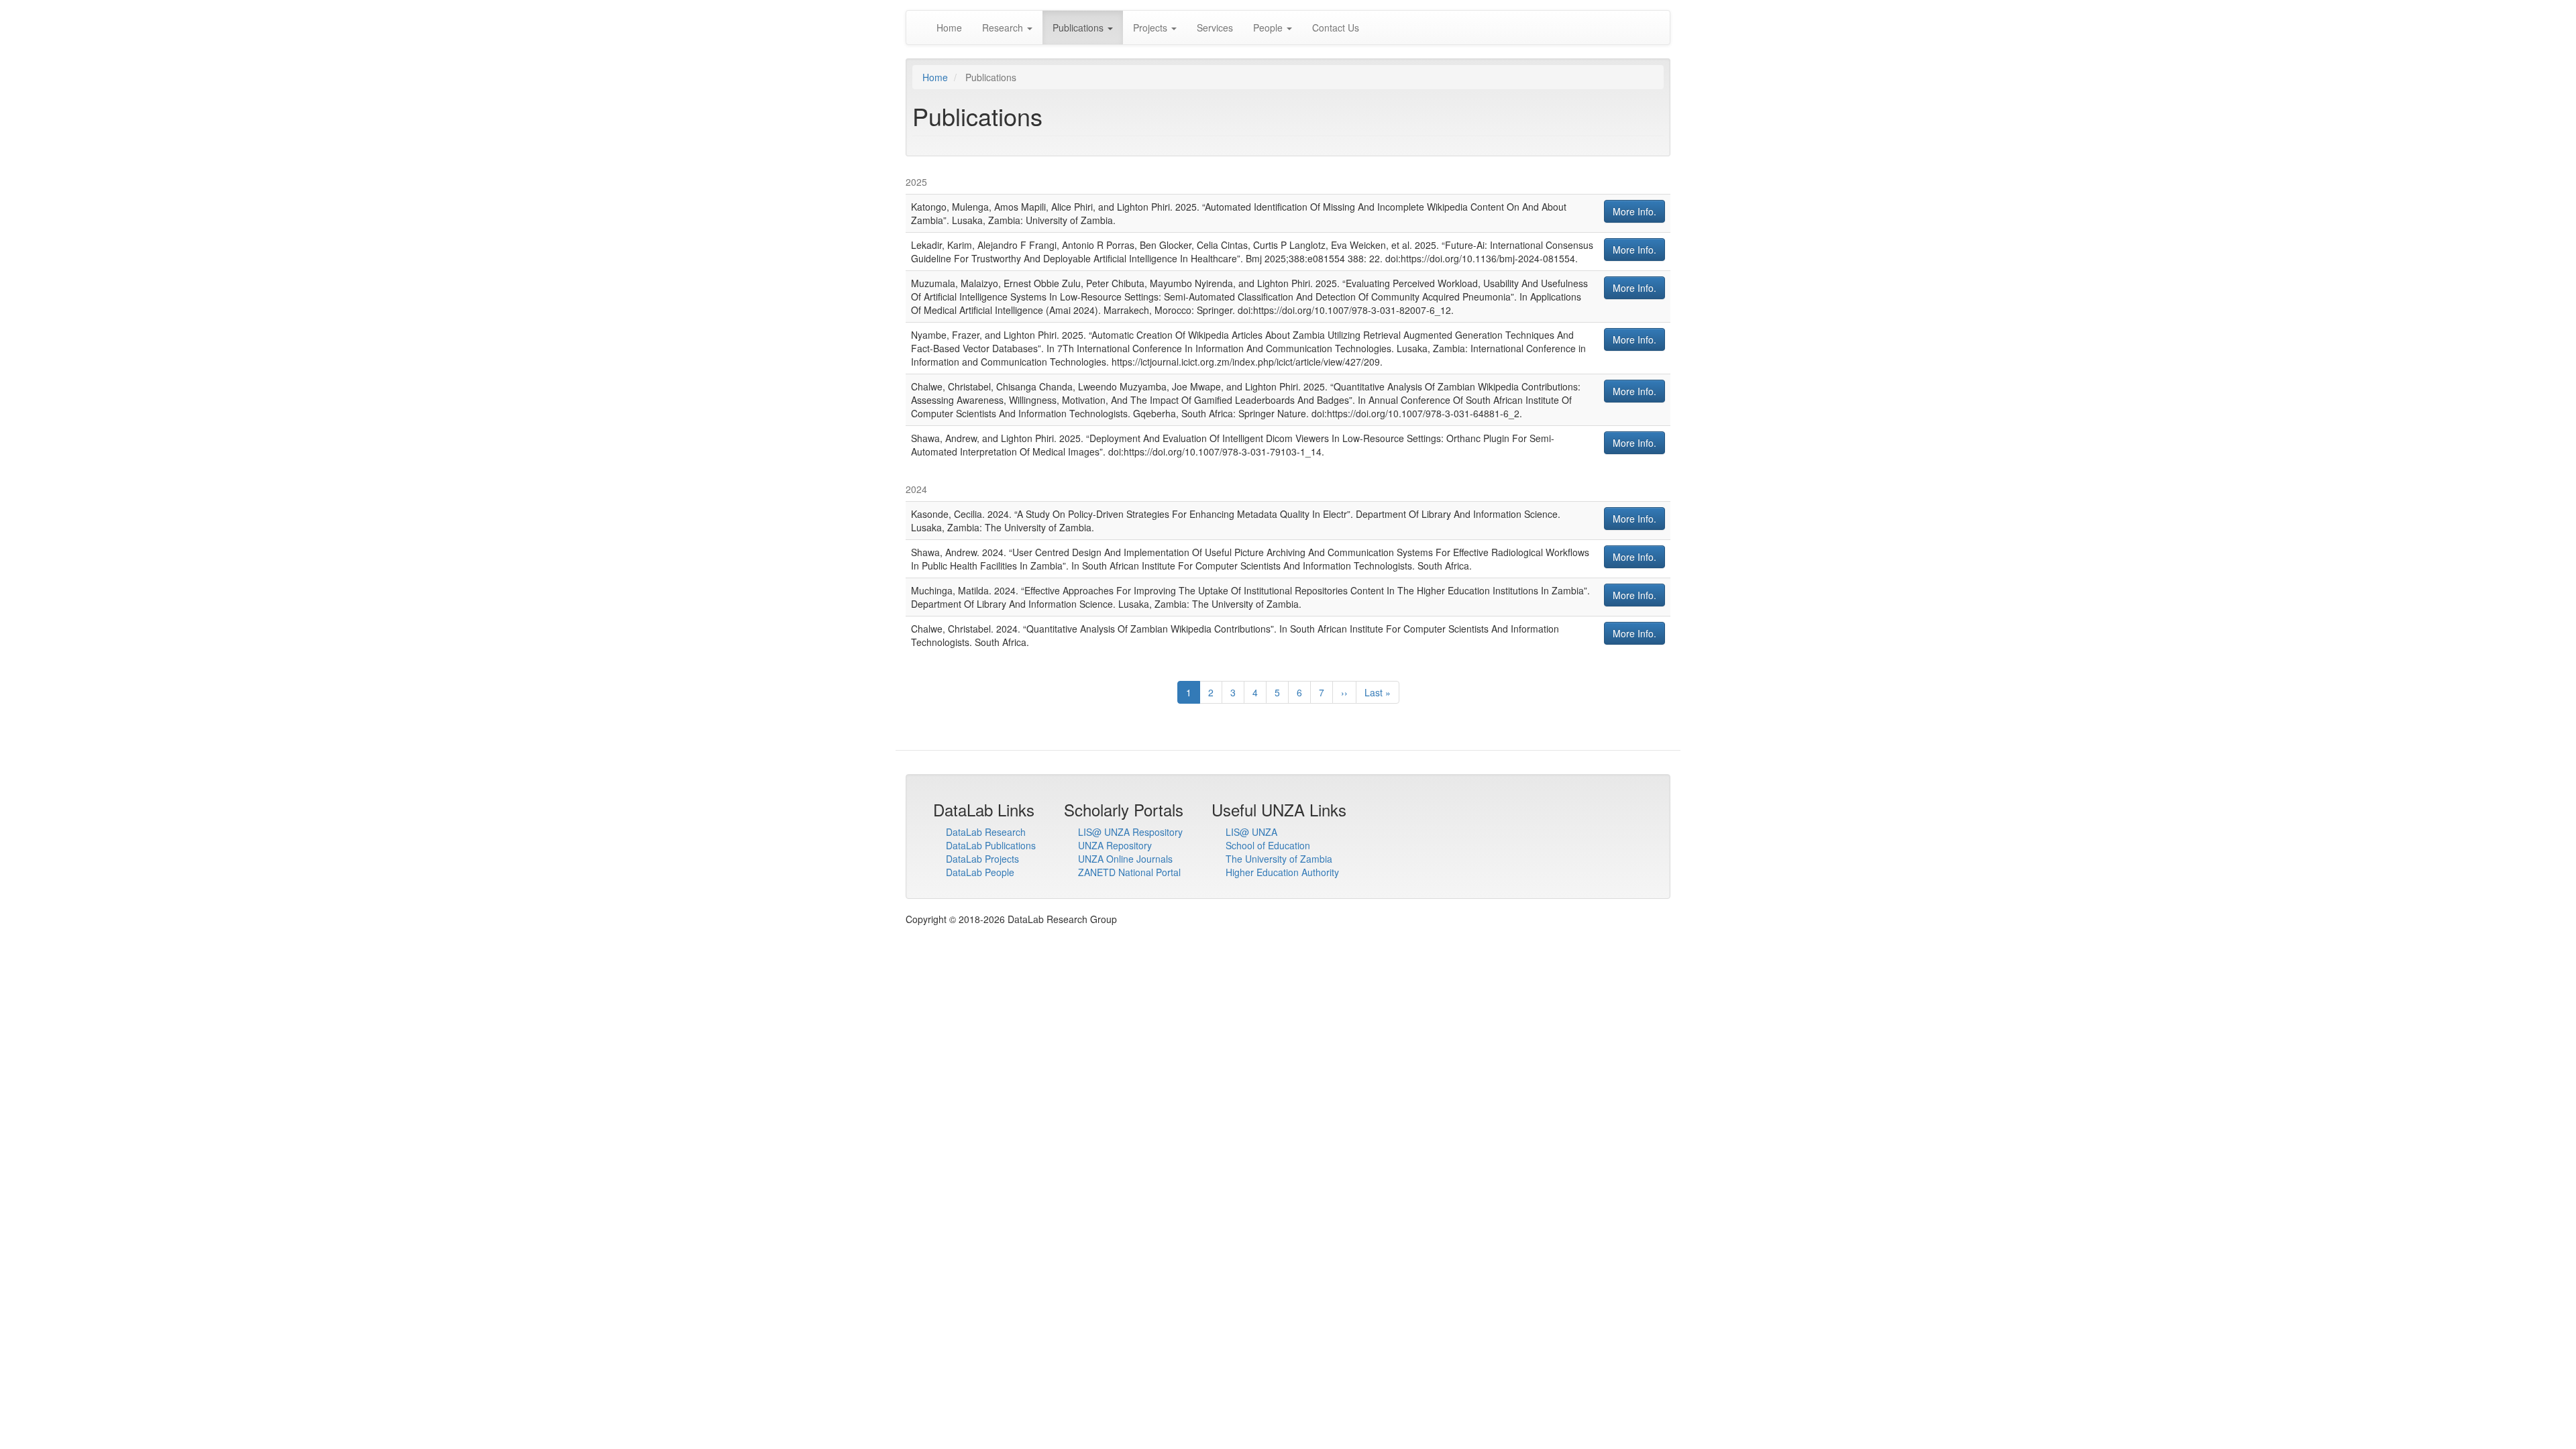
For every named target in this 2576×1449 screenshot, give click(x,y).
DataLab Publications (991, 845)
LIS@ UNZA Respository (1130, 832)
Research (1004, 28)
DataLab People (980, 872)
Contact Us (1336, 28)
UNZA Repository (1115, 845)
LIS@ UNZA (1251, 832)
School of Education (1268, 845)
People (1269, 28)
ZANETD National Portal (1129, 872)
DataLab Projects (982, 859)
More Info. (1634, 211)
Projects (1151, 28)
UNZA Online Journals (1125, 859)
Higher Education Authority (1282, 872)
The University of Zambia (1279, 859)
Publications (1079, 28)
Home (949, 28)
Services (1215, 28)
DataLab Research (986, 832)
